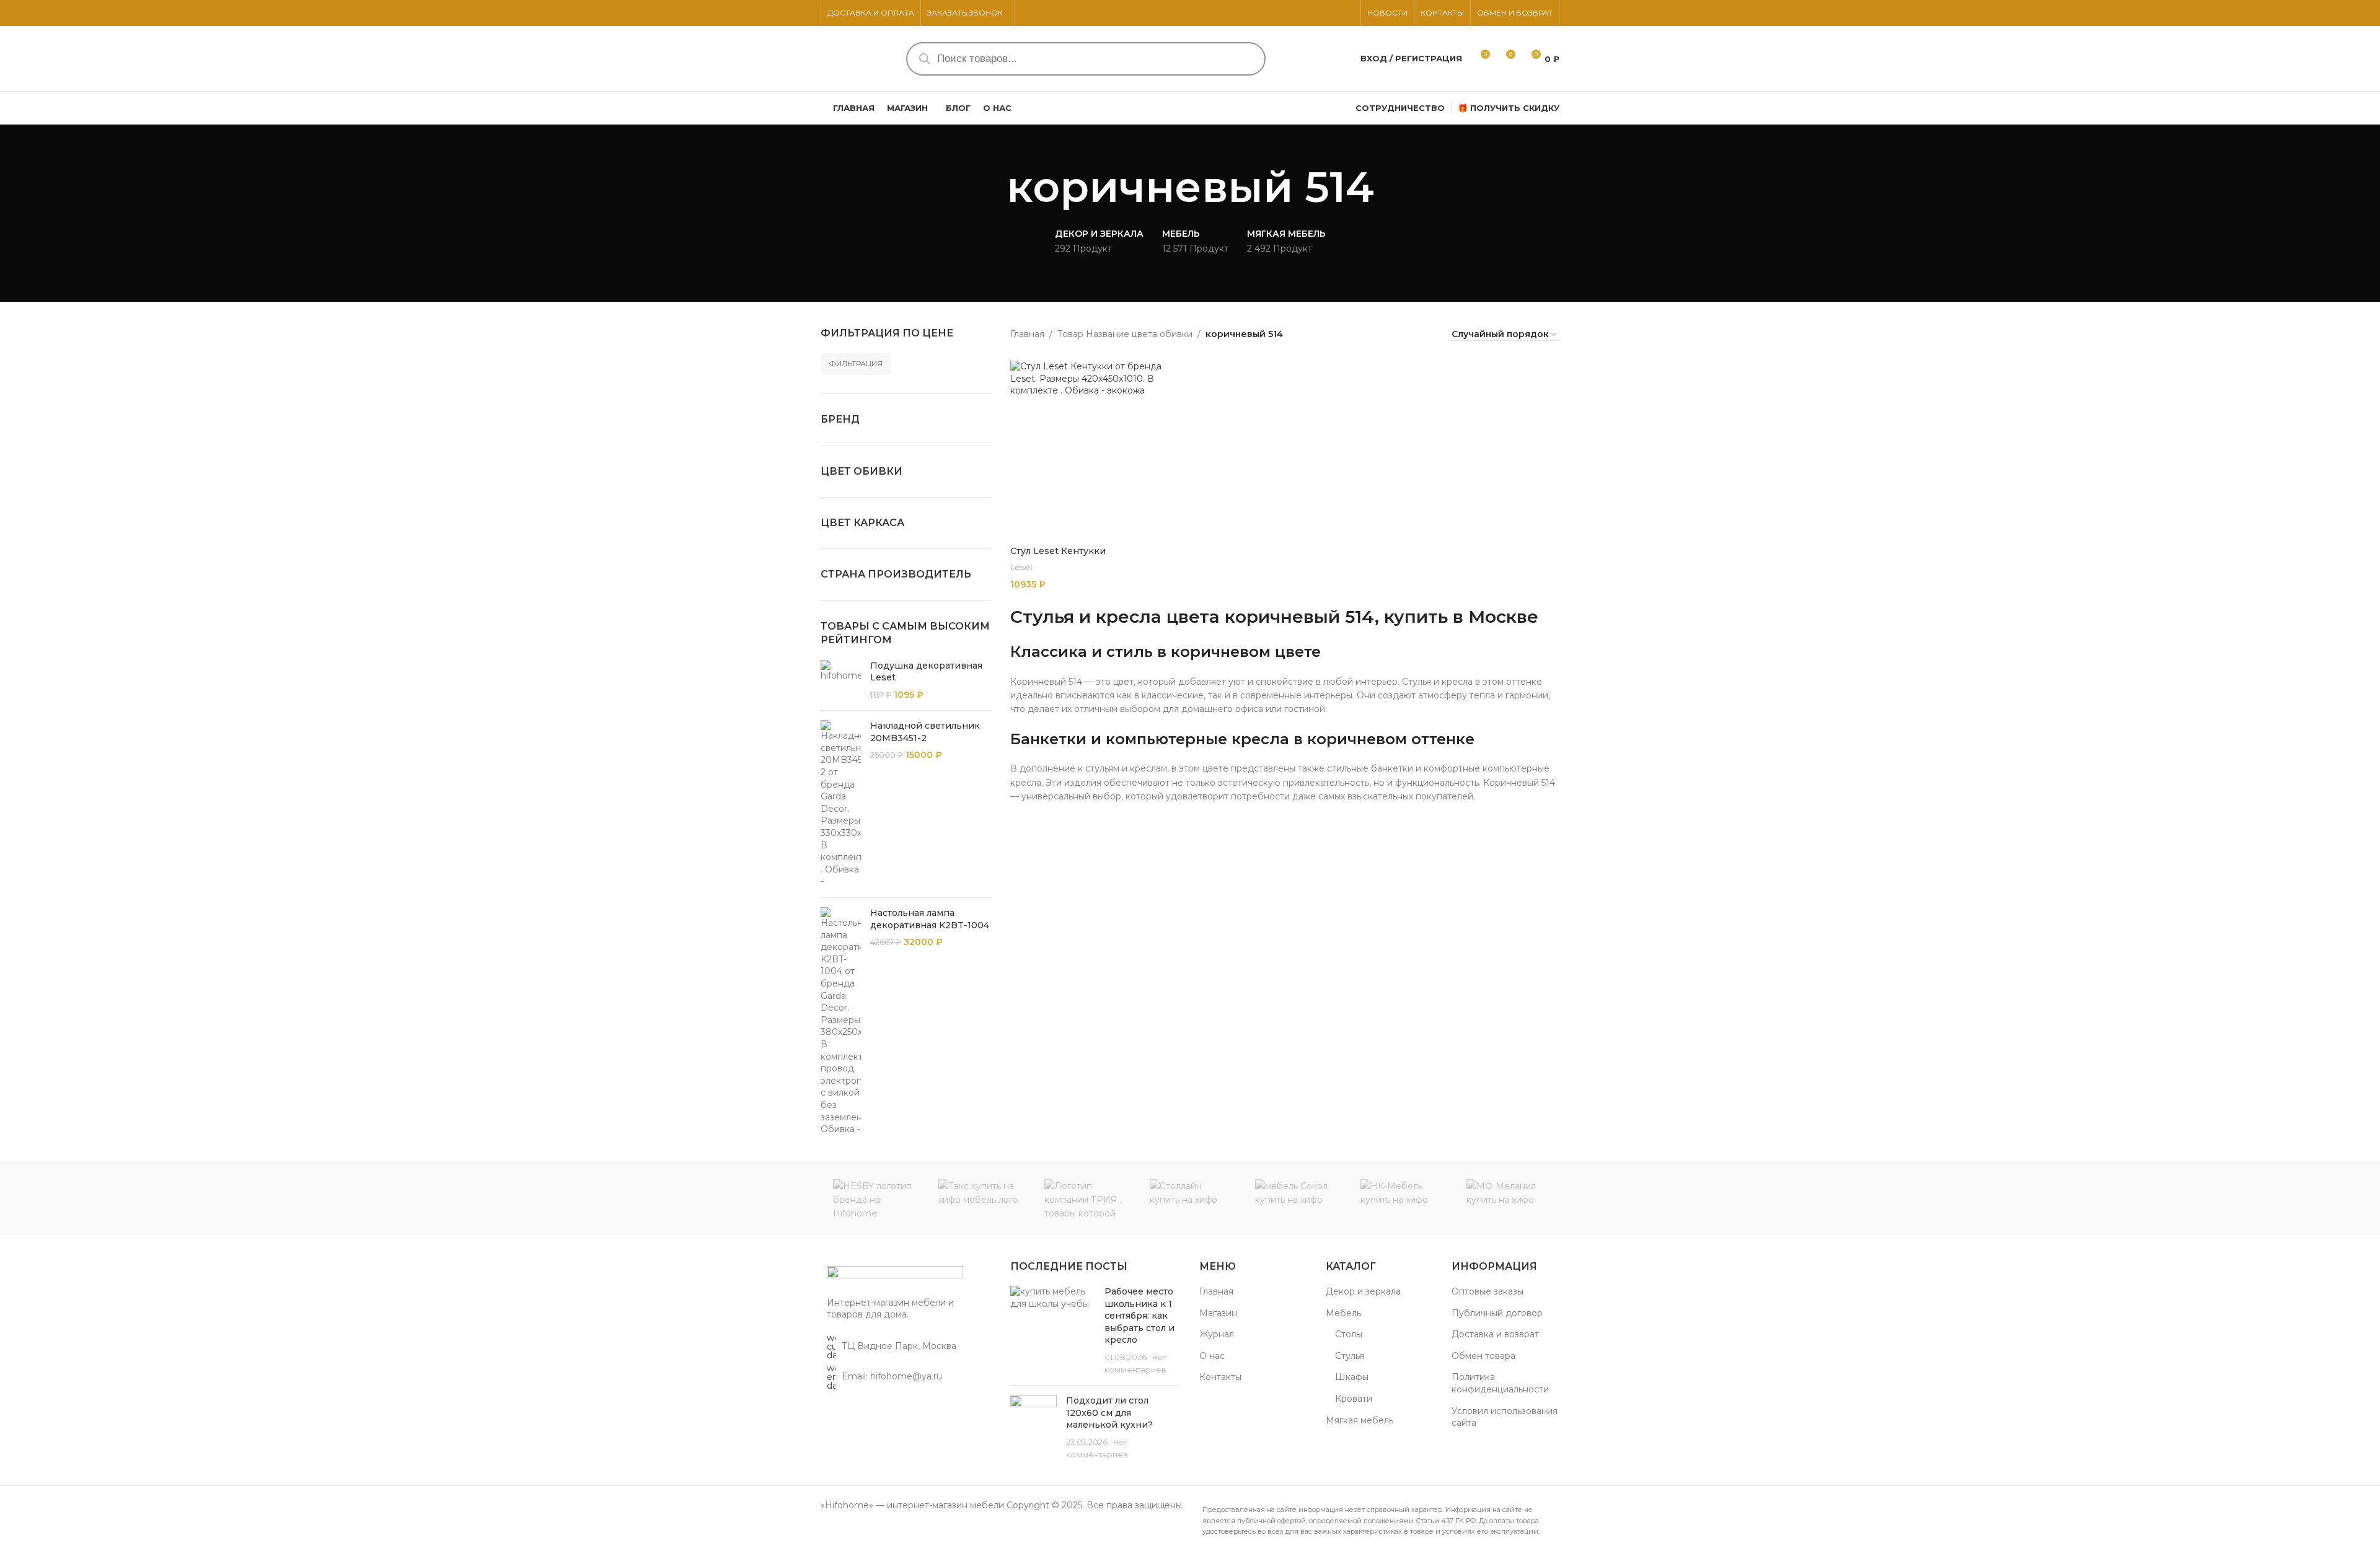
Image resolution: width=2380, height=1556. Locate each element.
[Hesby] (873, 1198)
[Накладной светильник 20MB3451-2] (841, 804)
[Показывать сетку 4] (1406, 334)
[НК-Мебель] (1401, 1198)
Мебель (1343, 1313)
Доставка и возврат (1495, 1334)
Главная (1027, 334)
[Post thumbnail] (1053, 1331)
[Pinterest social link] (1332, 13)
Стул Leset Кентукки (1058, 551)
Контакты (1220, 1377)
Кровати (1354, 1399)
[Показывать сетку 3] (1387, 334)
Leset (1022, 567)
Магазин (1218, 1313)
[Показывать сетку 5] (1426, 334)
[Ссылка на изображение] (895, 1274)
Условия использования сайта (1505, 1417)
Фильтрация (856, 363)
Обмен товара (1483, 1356)
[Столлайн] (1190, 1198)
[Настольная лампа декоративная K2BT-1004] (841, 1022)
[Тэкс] (979, 1198)
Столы (1349, 1334)
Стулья (1350, 1356)
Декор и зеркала (1363, 1291)
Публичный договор (1497, 1313)
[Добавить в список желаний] (1173, 375)
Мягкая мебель (1360, 1420)
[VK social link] (1347, 13)
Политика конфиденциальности (1500, 1383)
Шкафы (1352, 1377)
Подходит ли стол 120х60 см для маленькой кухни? (1109, 1413)
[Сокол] (1295, 1198)
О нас (1212, 1356)
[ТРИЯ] (1085, 1198)
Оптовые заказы (1487, 1291)
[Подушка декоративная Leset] (841, 681)
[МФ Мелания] (1507, 1198)
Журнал (1217, 1334)
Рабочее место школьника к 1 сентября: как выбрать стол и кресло (1139, 1316)
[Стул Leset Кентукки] (1100, 450)
